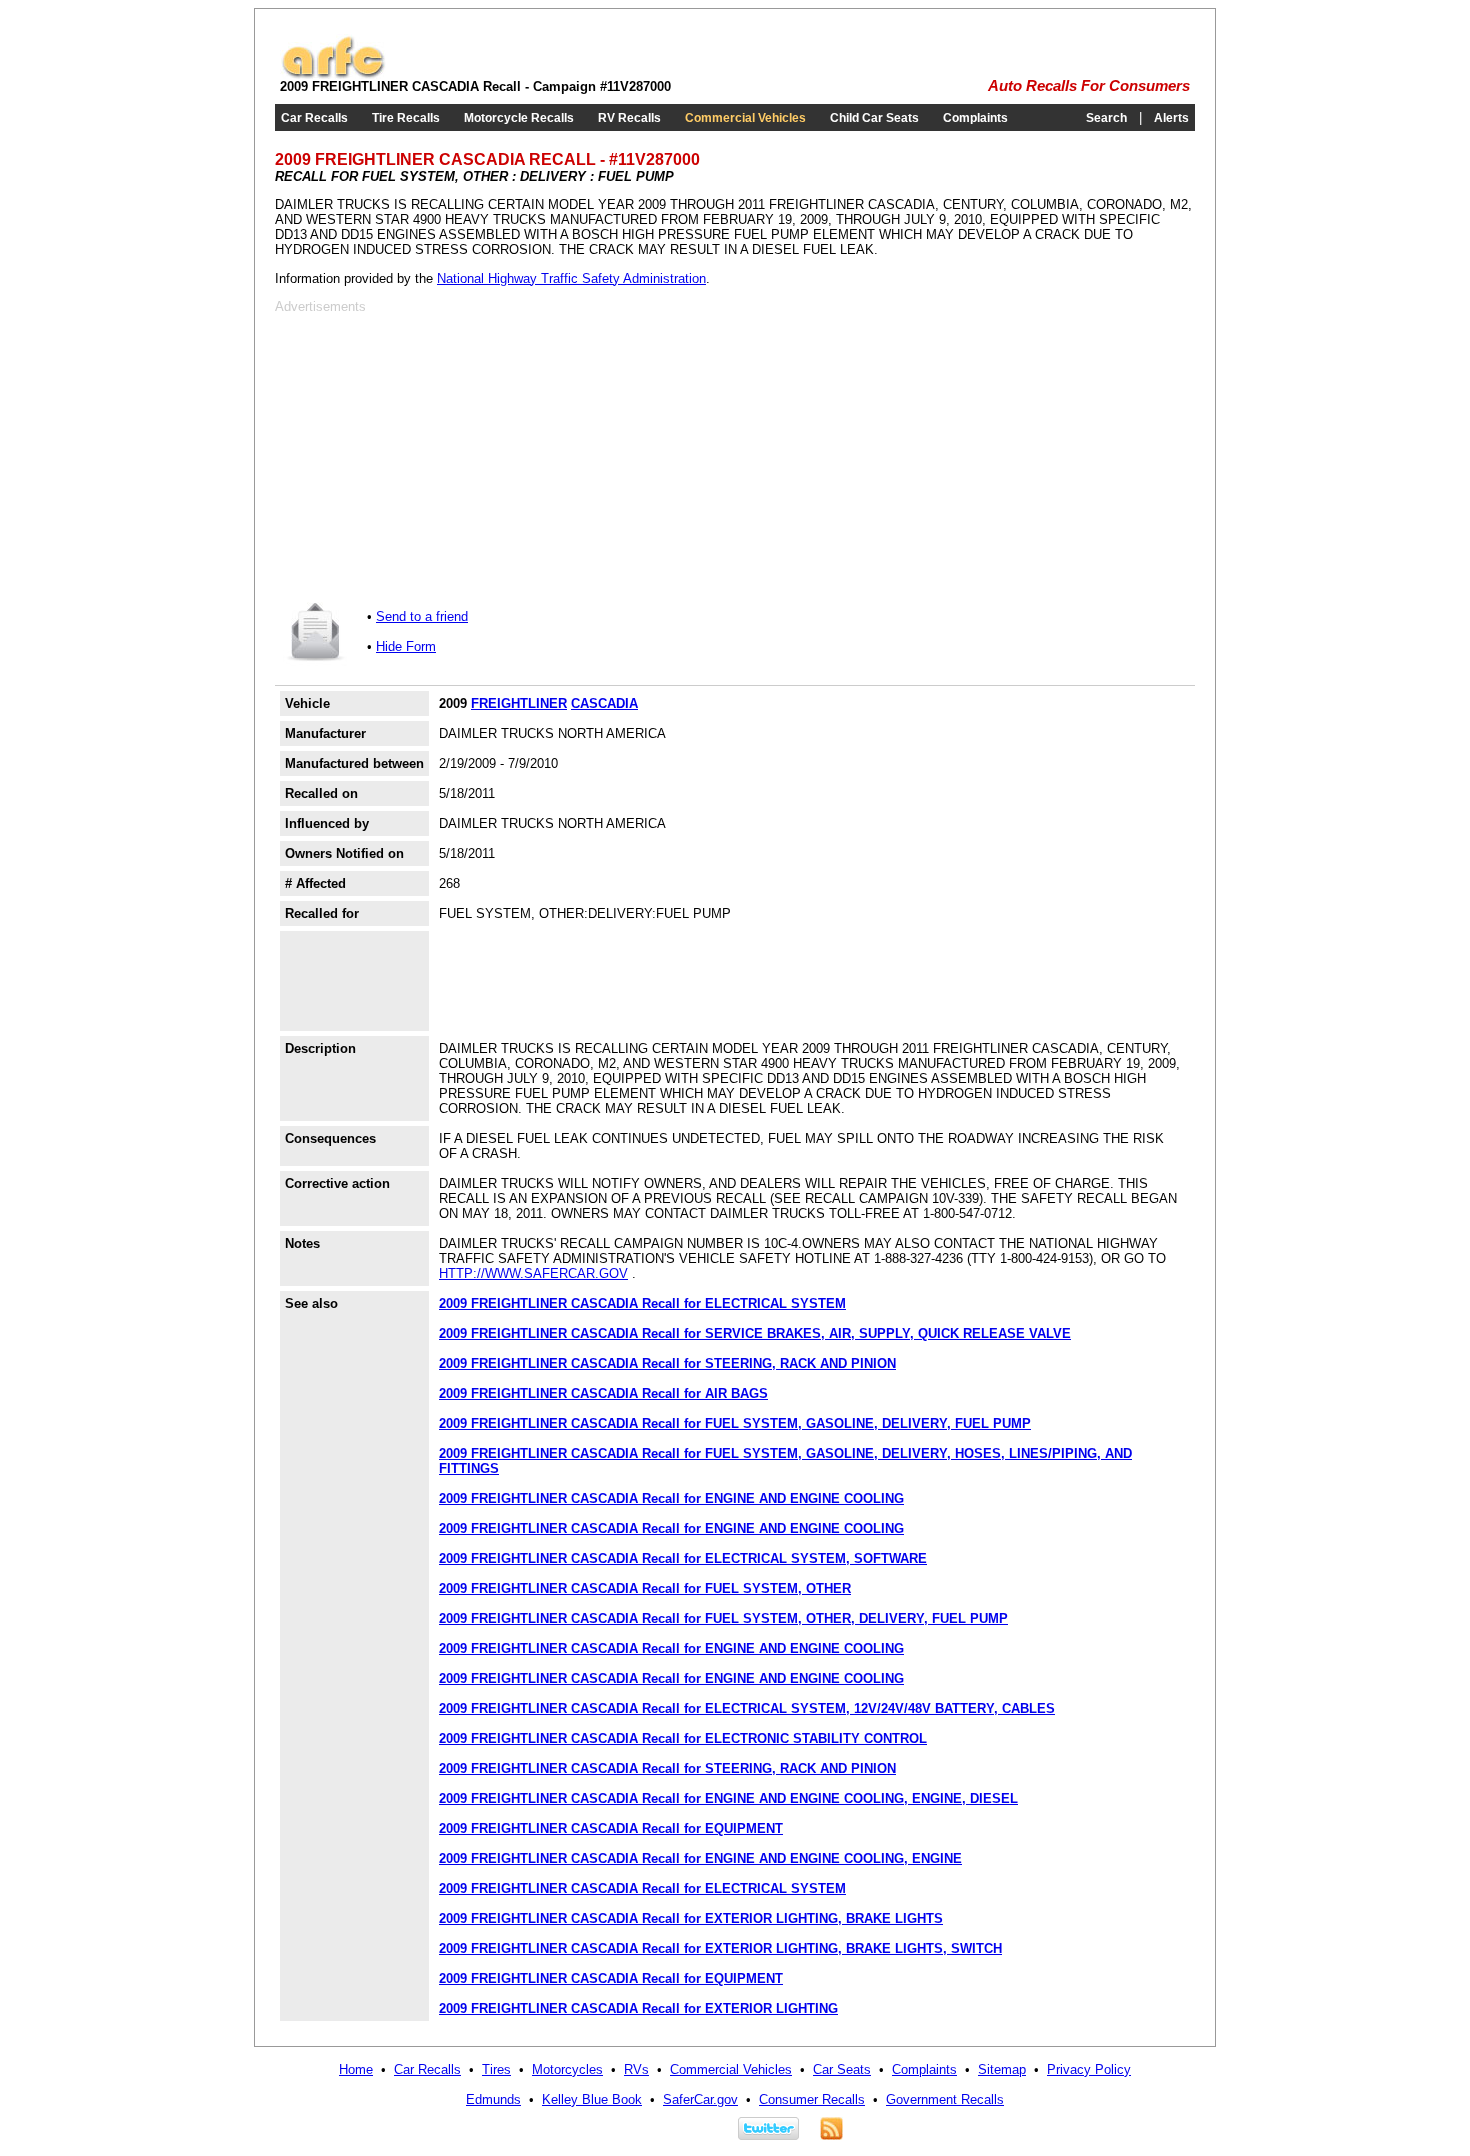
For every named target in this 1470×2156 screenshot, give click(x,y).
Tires (496, 2069)
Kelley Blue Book (592, 2099)
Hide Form (406, 646)
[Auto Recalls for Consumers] (333, 74)
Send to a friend (422, 616)
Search (1106, 118)
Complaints (975, 118)
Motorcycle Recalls (519, 118)
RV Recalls (629, 118)
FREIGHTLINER (519, 703)
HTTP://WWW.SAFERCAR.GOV (533, 1273)
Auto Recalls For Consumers (1089, 86)
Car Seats (842, 2069)
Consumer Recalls (812, 2099)
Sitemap (1002, 2069)
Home (356, 2069)
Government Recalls (945, 2099)
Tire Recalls (406, 118)
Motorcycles (567, 2069)
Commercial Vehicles (745, 118)
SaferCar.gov (700, 2099)
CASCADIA (604, 703)
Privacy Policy (1089, 2069)
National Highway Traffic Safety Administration (571, 278)
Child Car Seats (874, 118)
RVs (636, 2069)
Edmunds (493, 2099)
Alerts (1171, 118)
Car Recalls (314, 118)
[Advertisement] (443, 454)
